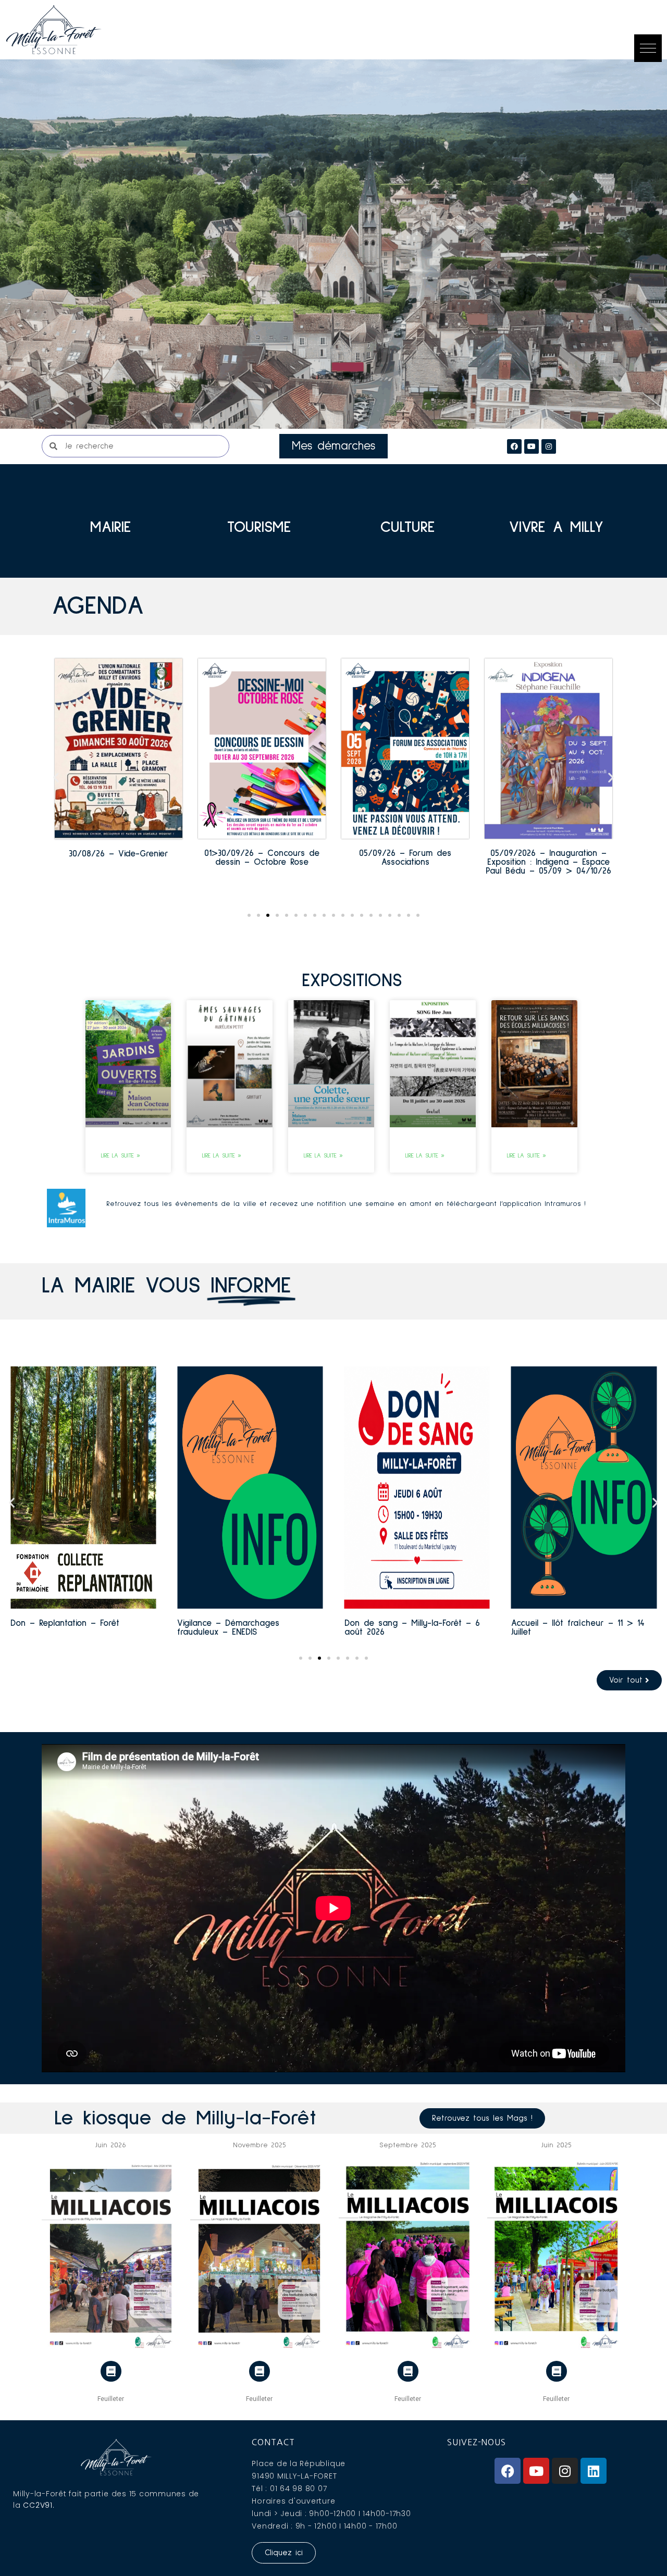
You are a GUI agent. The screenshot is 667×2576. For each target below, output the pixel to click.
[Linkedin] (594, 2471)
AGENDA (98, 606)
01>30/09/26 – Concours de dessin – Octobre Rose (119, 858)
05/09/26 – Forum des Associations (262, 858)
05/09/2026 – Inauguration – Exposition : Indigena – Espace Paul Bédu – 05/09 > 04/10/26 (405, 862)
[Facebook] (514, 446)
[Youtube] (536, 2471)
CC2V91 (38, 2505)
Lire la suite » (121, 1156)
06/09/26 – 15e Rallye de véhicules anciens (549, 858)
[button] (648, 48)
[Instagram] (549, 446)
